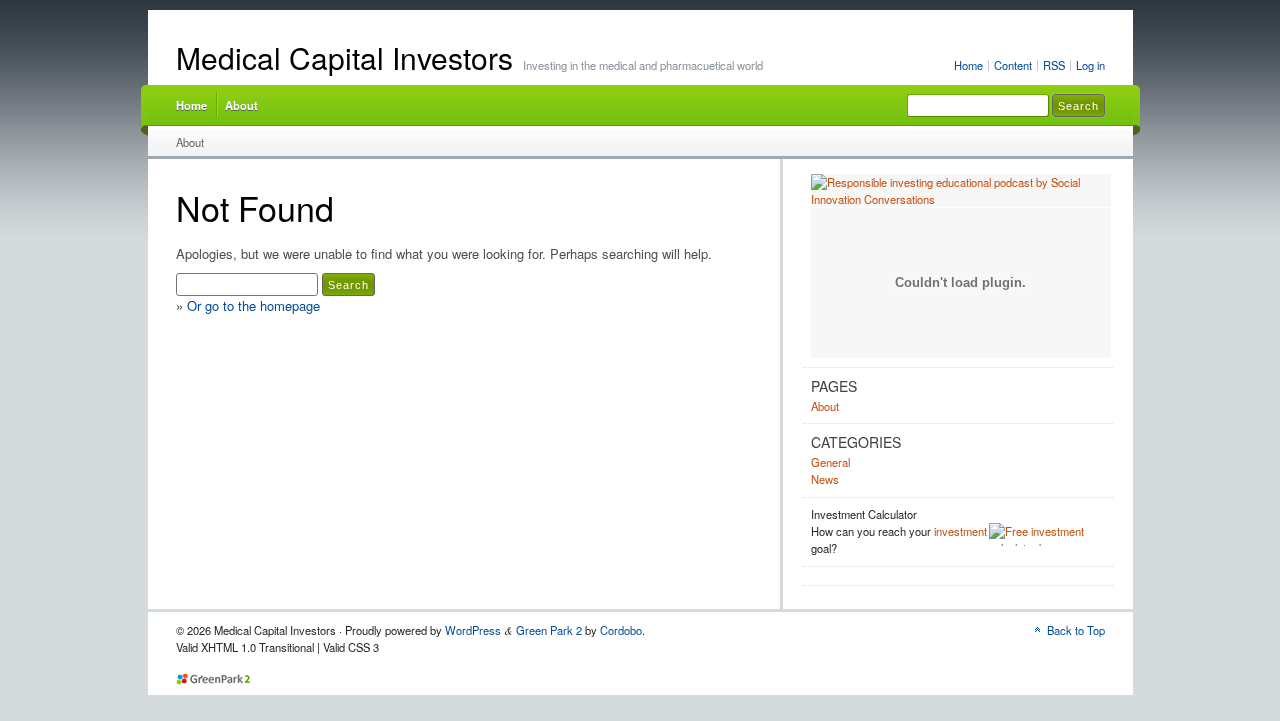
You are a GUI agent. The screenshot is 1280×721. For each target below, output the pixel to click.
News (825, 479)
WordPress (473, 630)
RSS (1054, 65)
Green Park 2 (549, 630)
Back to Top (1076, 630)
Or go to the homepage (253, 305)
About (241, 105)
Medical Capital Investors (344, 57)
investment (960, 531)
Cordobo (621, 630)
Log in (1090, 65)
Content (1013, 65)
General (830, 462)
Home (968, 65)
